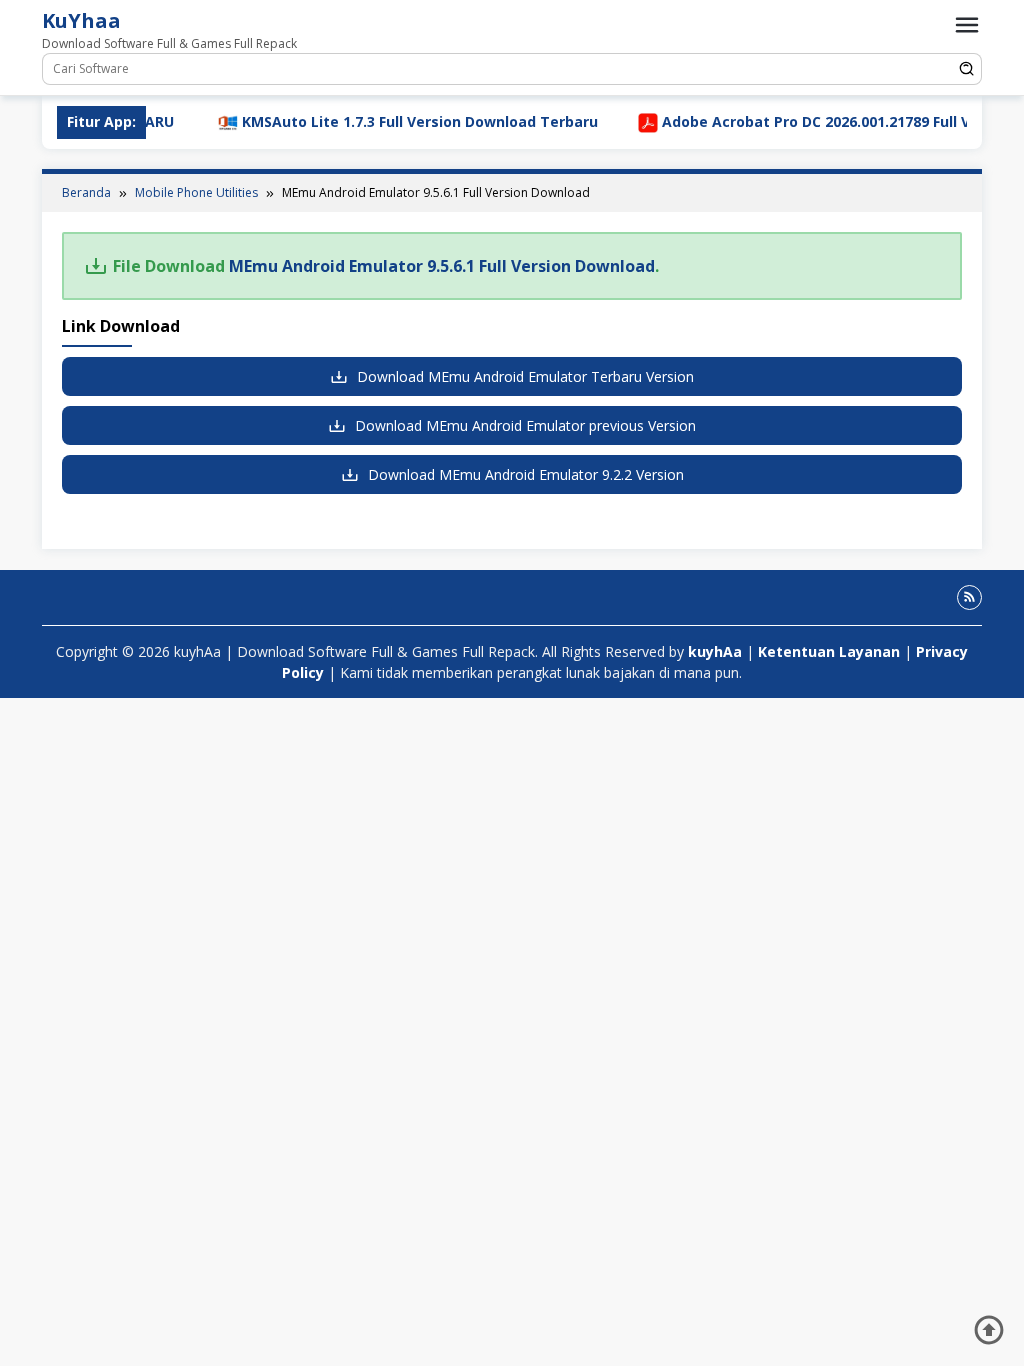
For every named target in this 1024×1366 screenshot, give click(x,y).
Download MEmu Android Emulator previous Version (523, 425)
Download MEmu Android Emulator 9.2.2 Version (524, 474)
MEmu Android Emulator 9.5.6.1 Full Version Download (442, 266)
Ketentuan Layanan (829, 651)
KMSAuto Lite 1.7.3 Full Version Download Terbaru (382, 121)
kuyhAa (717, 651)
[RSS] (969, 597)
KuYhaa (81, 20)
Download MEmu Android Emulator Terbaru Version (523, 376)
